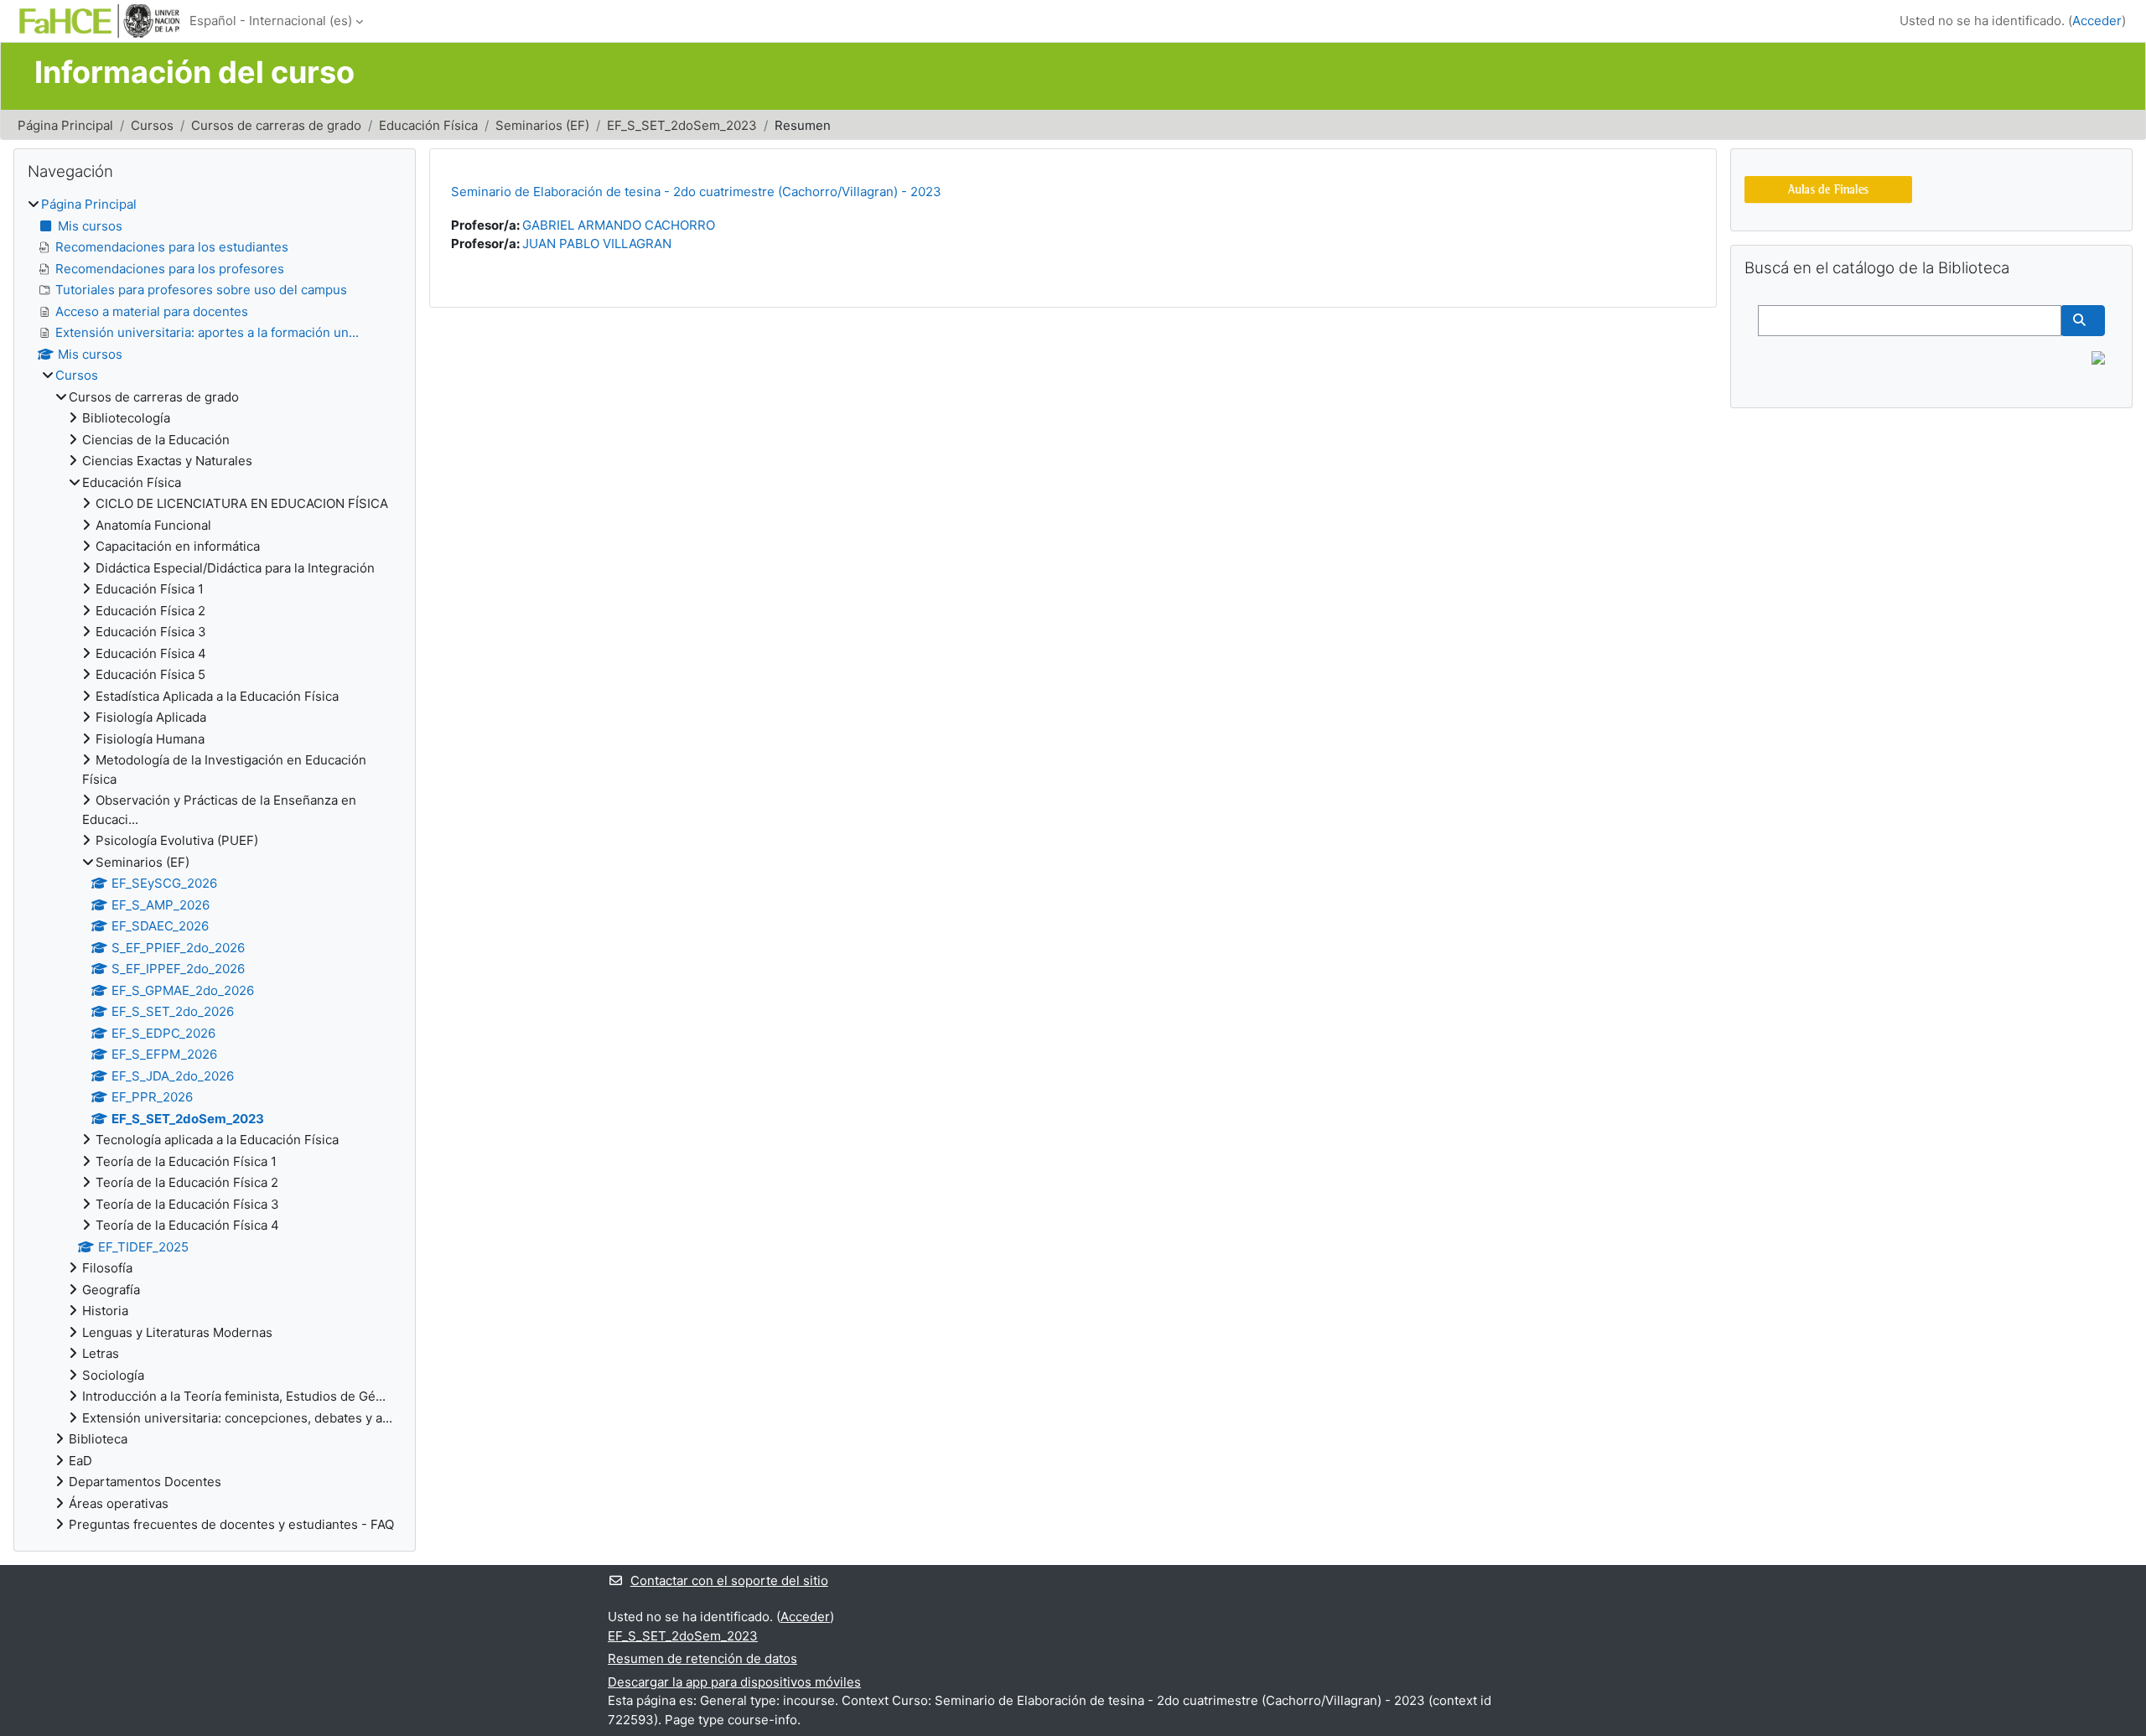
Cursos (152, 125)
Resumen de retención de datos (702, 1658)
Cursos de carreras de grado (276, 125)
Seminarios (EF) (542, 125)
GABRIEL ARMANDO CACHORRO (619, 225)
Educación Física (428, 125)
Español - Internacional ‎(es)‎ (271, 21)
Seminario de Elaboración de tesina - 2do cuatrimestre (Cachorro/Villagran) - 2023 (696, 192)
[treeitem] (215, 865)
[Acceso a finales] (1828, 188)
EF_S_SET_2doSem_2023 (682, 125)
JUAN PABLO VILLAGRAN (597, 244)
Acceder (2097, 21)
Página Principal (65, 125)
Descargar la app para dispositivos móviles (734, 1682)
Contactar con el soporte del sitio (729, 1581)
